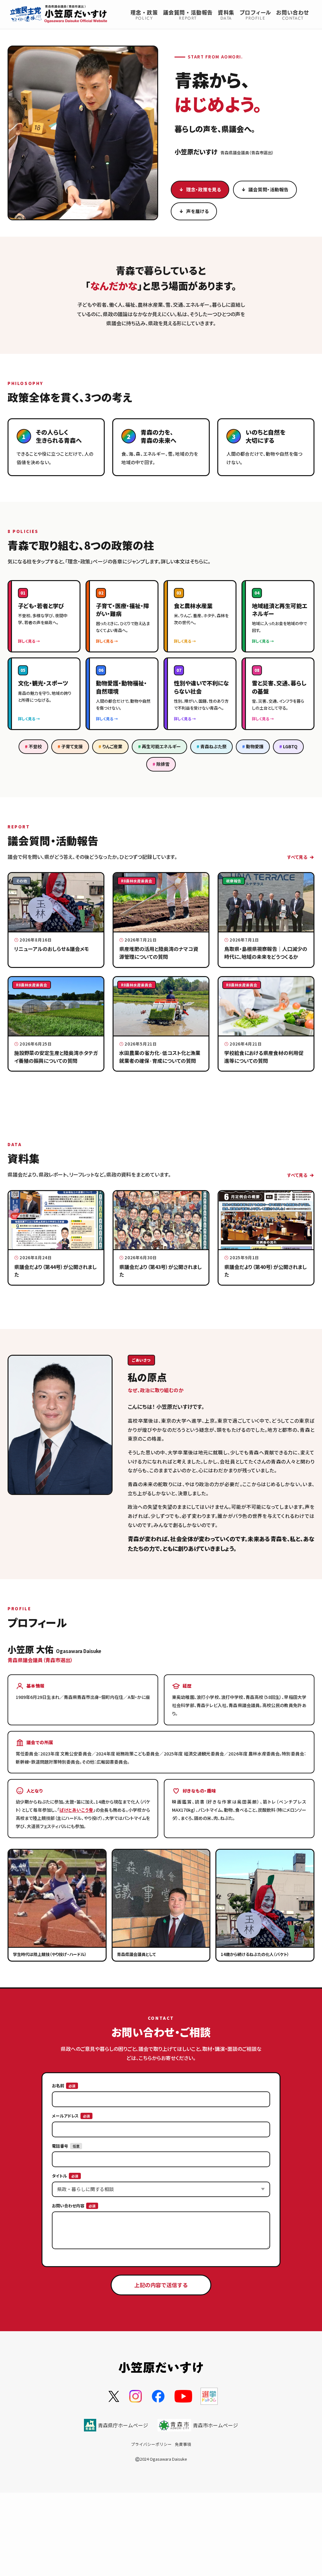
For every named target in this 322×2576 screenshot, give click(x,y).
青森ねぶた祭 (213, 746)
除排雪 (163, 764)
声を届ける (197, 211)
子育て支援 (72, 746)
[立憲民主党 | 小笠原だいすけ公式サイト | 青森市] (59, 14)
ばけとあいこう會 (76, 1810)
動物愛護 (255, 746)
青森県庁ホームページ (123, 2425)
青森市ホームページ (215, 2425)
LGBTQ (290, 746)
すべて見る (297, 857)
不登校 (35, 746)
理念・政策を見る (204, 189)
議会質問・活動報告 (269, 189)
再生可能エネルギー (161, 746)
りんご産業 (112, 746)
